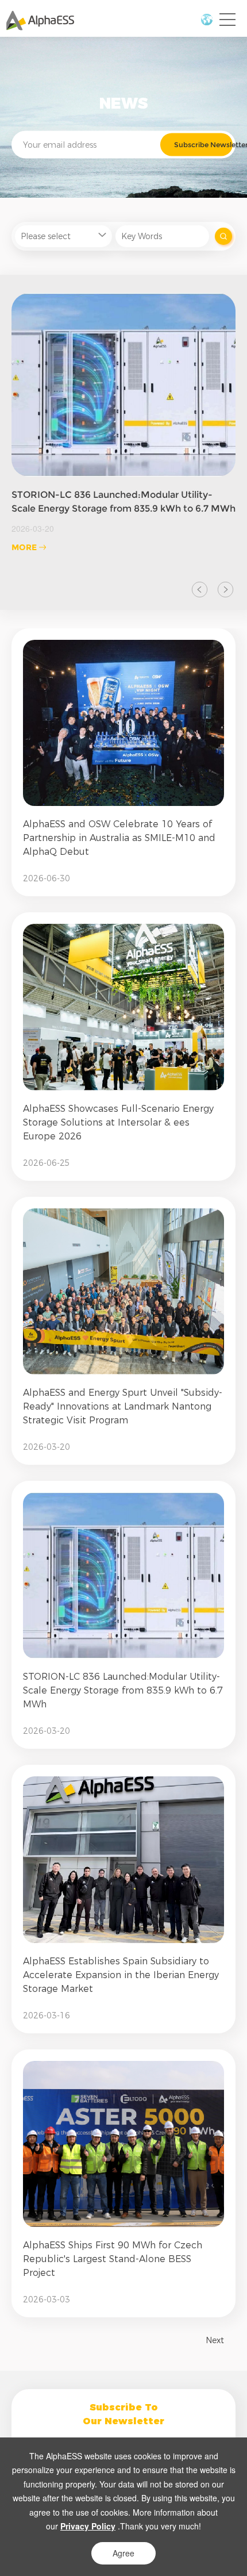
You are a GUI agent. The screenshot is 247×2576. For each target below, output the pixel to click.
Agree (123, 2553)
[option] (123, 423)
